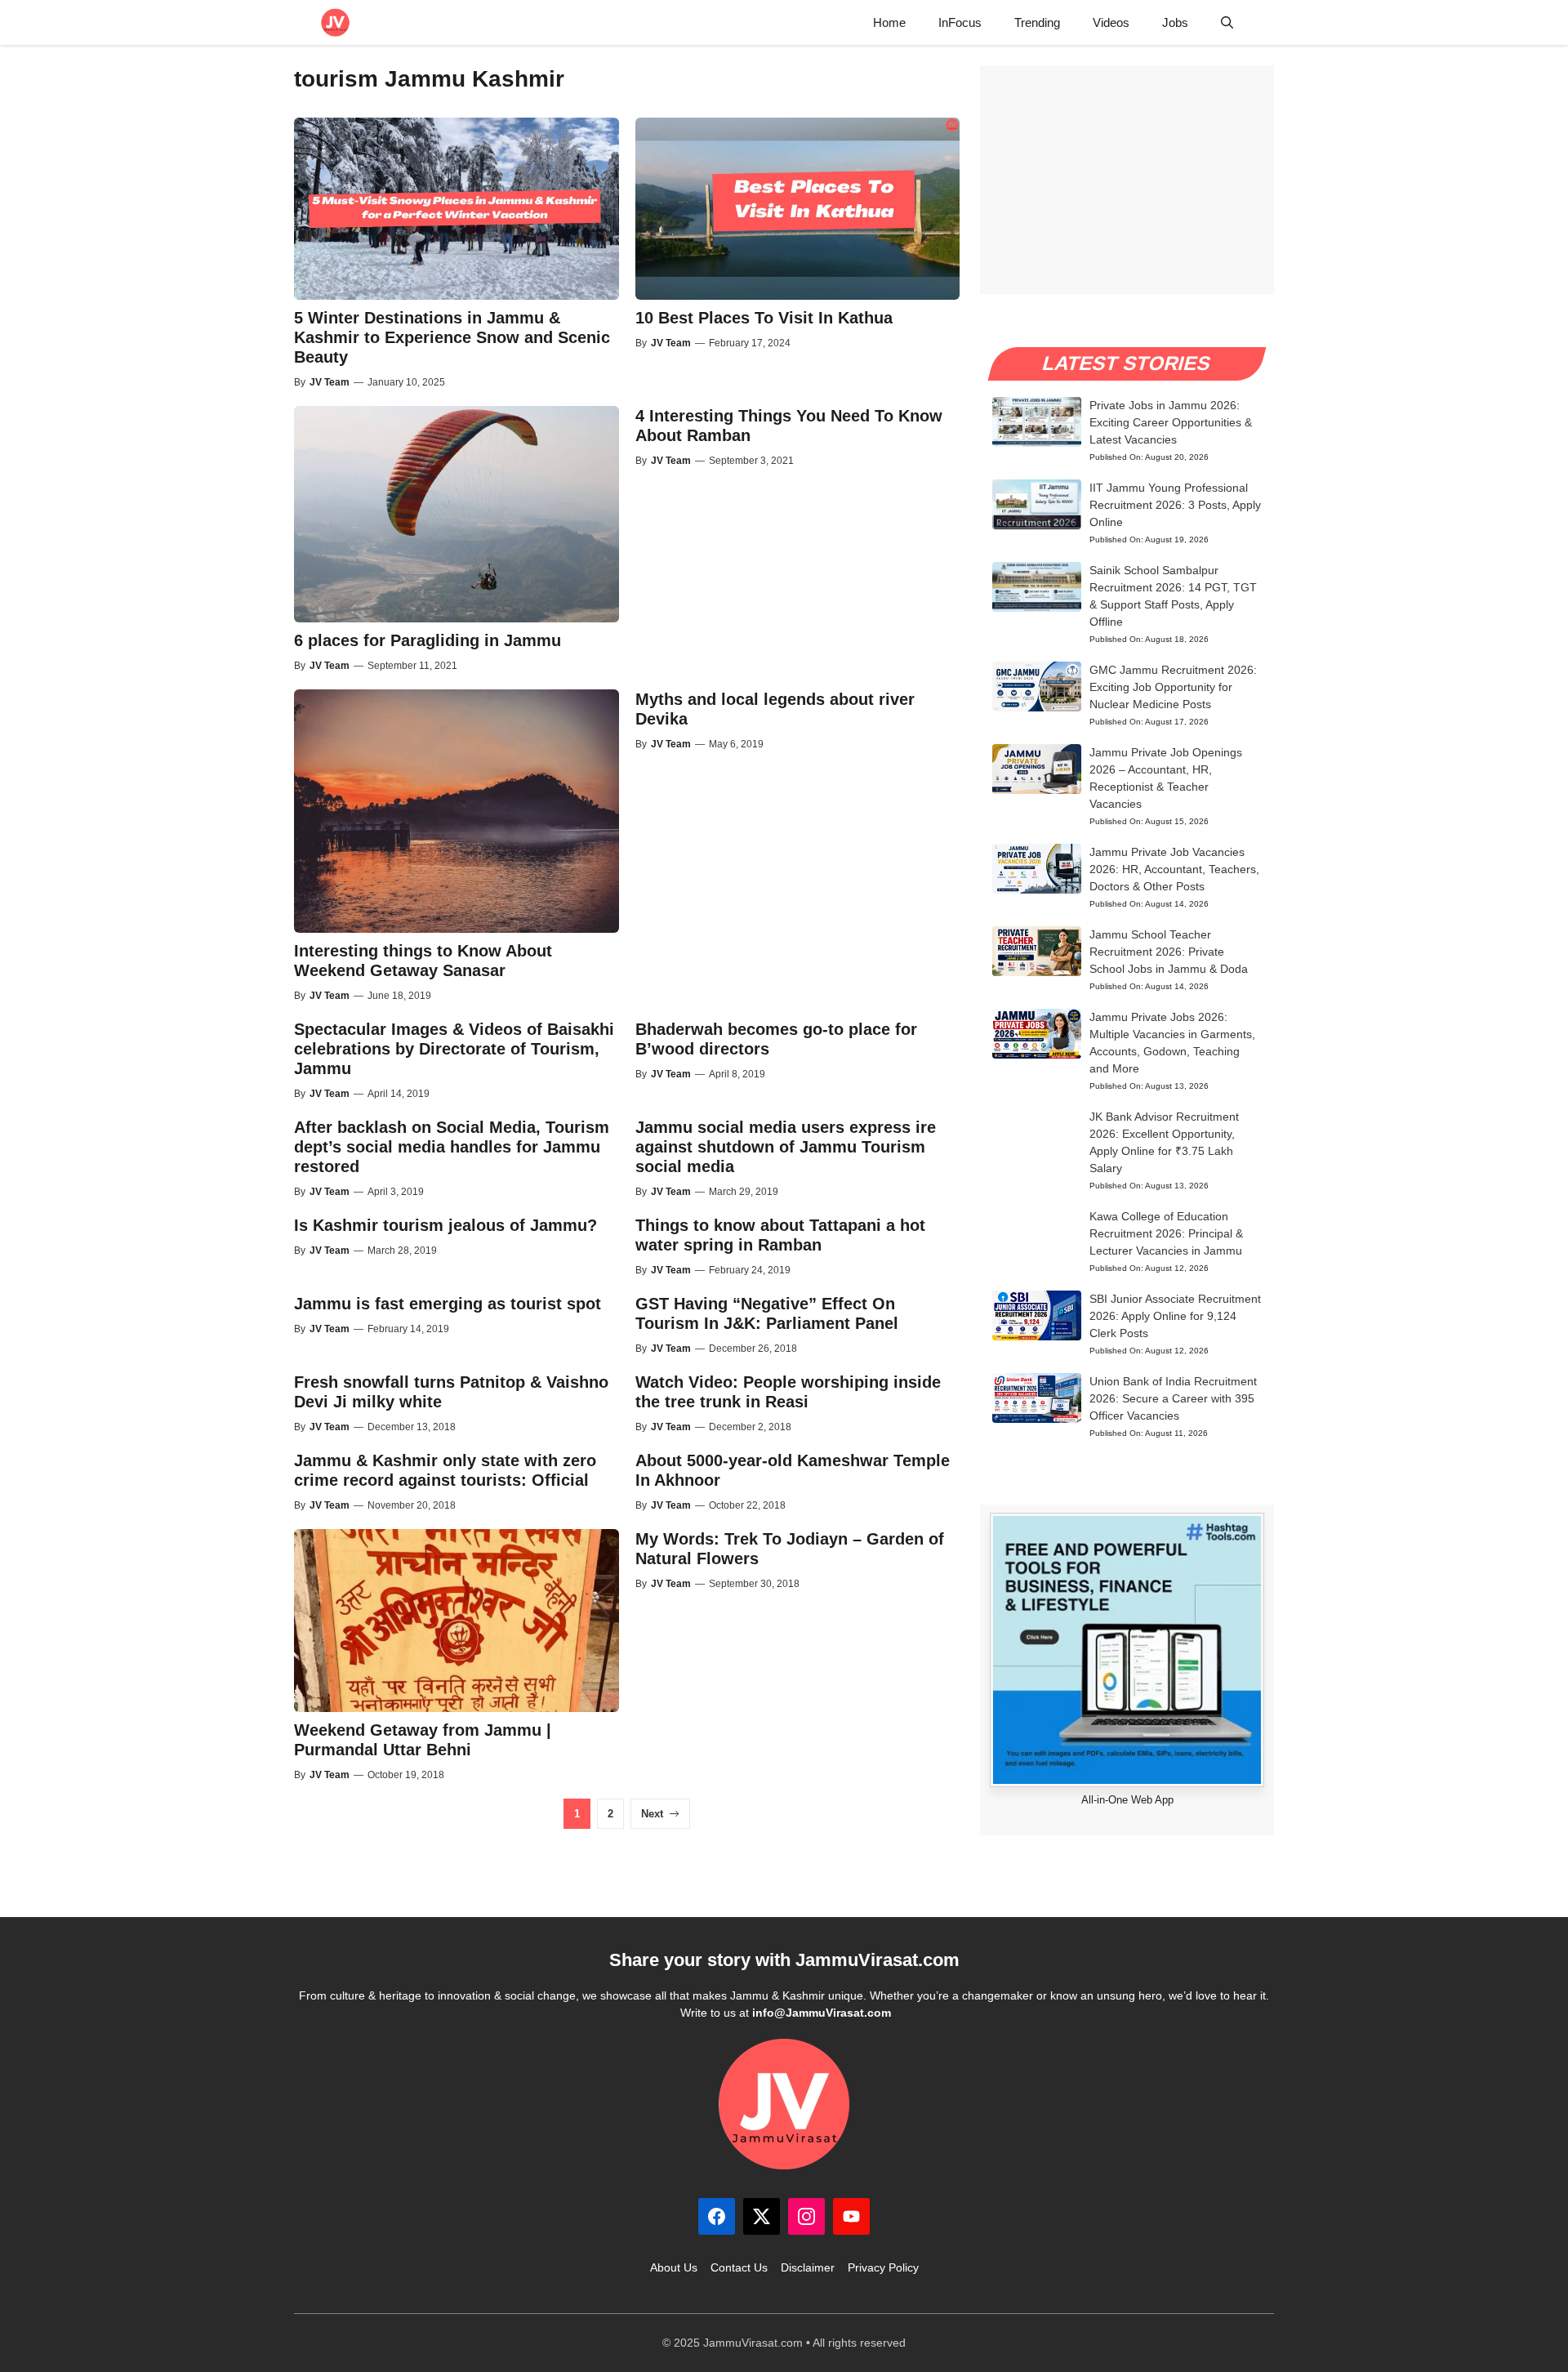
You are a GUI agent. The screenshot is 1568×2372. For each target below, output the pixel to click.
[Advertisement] (1127, 180)
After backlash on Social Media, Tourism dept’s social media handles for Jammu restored (452, 1147)
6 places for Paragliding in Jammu (428, 640)
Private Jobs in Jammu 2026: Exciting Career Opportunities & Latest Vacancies (1171, 422)
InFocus (960, 22)
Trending (1037, 22)
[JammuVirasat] (335, 22)
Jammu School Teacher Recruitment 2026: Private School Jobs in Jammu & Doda (1169, 952)
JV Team (330, 382)
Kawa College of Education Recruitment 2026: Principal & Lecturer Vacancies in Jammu (1166, 1233)
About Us (674, 2267)
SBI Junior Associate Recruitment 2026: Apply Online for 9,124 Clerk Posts (1175, 1316)
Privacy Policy (883, 2267)
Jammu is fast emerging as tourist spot (448, 1304)
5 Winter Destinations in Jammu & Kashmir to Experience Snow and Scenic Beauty (452, 337)
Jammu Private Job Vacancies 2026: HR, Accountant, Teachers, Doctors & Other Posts (1174, 869)
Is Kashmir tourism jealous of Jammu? (445, 1225)
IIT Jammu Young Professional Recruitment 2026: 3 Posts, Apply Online (1175, 505)
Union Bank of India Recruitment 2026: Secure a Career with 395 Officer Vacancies (1173, 1398)
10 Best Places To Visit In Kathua (764, 318)
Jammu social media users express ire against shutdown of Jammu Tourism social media (786, 1147)
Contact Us (739, 2267)
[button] (1227, 22)
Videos (1111, 22)
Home (889, 22)
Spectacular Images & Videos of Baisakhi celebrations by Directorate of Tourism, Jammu (454, 1049)
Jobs (1175, 22)
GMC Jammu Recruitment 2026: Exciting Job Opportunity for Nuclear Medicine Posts (1173, 687)
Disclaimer (808, 2267)
